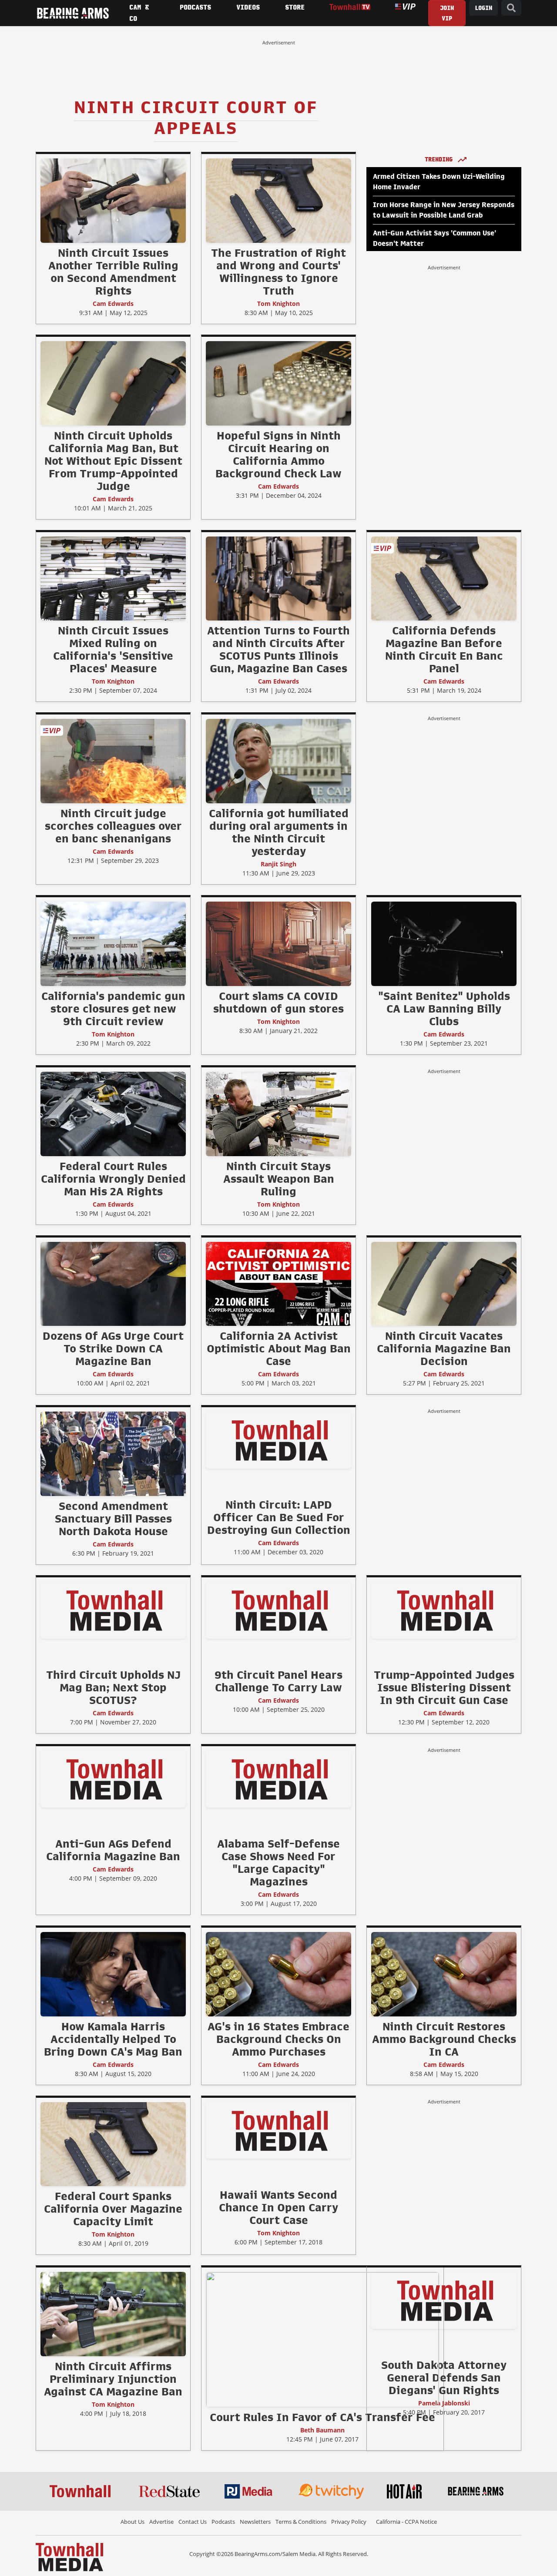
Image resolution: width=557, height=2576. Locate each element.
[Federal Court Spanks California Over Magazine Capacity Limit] (113, 2144)
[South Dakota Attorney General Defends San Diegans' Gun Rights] (444, 2300)
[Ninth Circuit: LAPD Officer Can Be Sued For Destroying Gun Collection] (278, 1440)
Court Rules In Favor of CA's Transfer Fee (322, 2417)
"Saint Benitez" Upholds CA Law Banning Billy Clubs (444, 1009)
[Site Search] (511, 8)
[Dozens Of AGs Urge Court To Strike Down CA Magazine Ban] (113, 1284)
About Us (133, 2522)
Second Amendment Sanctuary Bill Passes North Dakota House (113, 1519)
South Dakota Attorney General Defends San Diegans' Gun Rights (444, 2378)
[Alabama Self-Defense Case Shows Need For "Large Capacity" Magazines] (278, 1779)
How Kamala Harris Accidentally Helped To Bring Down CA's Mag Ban (113, 2039)
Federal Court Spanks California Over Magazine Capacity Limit (113, 2209)
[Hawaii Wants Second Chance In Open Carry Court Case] (278, 2130)
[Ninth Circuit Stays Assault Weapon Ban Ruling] (278, 1114)
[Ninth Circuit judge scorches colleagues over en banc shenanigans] (113, 761)
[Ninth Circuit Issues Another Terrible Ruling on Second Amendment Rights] (113, 200)
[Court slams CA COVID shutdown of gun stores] (278, 943)
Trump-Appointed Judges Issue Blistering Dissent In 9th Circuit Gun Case (444, 1687)
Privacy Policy (349, 2522)
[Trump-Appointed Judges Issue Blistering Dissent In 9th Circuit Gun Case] (444, 1610)
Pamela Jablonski (444, 2403)
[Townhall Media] (69, 2556)
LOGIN (483, 8)
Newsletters (255, 2522)
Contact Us (193, 2522)
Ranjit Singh (278, 864)
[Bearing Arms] (73, 13)
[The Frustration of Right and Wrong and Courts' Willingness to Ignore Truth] (278, 200)
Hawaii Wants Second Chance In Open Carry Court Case (278, 2207)
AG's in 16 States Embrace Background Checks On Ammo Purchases (278, 2039)
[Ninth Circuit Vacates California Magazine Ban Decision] (444, 1284)
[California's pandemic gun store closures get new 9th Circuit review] (113, 943)
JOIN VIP (447, 13)
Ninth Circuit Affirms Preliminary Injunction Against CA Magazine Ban (113, 2379)
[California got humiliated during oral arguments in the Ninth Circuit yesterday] (278, 761)
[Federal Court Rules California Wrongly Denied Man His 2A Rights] (113, 1114)
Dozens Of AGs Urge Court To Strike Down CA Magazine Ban (113, 1348)
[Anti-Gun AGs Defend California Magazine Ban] (113, 1779)
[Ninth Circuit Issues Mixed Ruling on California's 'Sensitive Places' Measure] (113, 578)
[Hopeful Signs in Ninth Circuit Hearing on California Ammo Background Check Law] (278, 383)
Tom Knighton (278, 304)
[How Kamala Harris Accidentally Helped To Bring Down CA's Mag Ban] (113, 1974)
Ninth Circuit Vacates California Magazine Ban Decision (444, 1348)
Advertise (161, 2522)
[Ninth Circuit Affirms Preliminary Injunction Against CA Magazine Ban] (113, 2314)
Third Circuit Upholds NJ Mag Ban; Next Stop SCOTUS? (113, 1687)
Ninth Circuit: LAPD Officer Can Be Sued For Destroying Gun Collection (279, 1517)
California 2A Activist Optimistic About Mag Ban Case (279, 1348)
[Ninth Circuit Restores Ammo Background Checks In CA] (444, 1974)
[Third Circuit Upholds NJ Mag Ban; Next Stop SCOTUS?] (113, 1610)
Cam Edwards (113, 304)
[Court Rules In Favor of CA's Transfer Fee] (322, 2339)
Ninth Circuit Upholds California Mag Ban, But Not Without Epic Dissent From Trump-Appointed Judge (113, 461)
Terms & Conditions (301, 2522)
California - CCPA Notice (406, 2522)
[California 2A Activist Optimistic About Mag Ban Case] (278, 1284)
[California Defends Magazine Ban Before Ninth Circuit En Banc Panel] (444, 578)
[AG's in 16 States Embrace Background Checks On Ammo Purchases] (278, 1974)
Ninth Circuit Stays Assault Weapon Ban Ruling (279, 1179)
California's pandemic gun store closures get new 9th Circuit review (113, 1009)
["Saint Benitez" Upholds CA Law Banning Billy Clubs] (444, 943)
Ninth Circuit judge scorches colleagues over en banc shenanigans (113, 826)
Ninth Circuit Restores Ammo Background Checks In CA (444, 2039)
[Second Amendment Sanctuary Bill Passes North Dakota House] (113, 1454)
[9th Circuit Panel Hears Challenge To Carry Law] (278, 1610)
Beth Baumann (322, 2430)
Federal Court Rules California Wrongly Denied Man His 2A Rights (113, 1179)
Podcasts (223, 2522)
